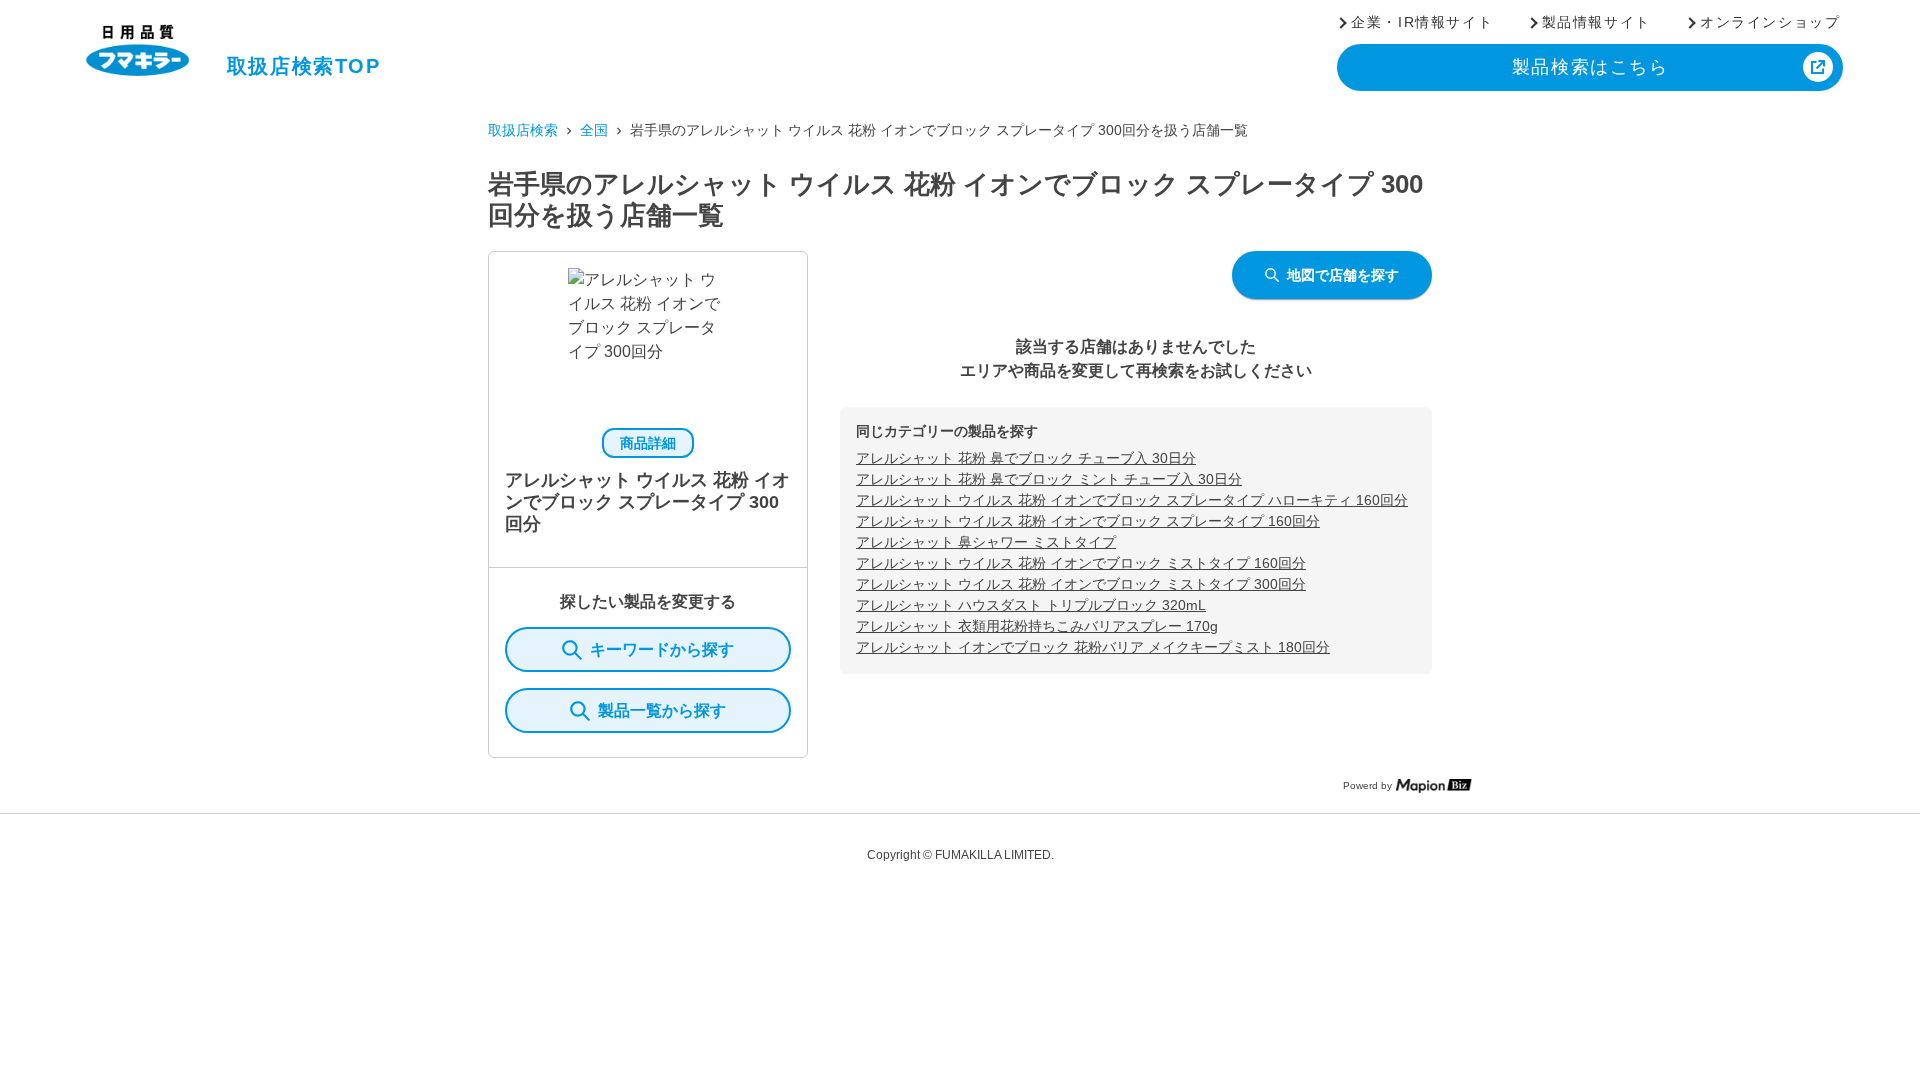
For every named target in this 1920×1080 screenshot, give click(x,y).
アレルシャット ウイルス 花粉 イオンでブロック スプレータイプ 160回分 (1088, 521)
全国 (594, 130)
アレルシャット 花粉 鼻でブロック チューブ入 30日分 (1026, 458)
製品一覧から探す (662, 710)
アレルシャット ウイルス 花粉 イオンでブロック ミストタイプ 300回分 (1081, 584)
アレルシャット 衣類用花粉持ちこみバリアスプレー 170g (1037, 626)
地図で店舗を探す (1343, 275)
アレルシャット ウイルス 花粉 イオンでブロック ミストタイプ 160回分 (1081, 563)
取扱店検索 (523, 130)
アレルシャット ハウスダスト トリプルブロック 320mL (1031, 605)
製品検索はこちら (1590, 67)
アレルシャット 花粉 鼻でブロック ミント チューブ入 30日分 (1049, 479)
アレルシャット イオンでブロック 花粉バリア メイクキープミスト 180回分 (1093, 647)
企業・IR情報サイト (1422, 22)
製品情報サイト (1596, 22)
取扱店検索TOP (304, 66)
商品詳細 (648, 443)
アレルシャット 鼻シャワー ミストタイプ (986, 542)
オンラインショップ (1770, 22)
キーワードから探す (662, 649)
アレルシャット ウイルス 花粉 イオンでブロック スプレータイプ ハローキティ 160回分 (1132, 500)
